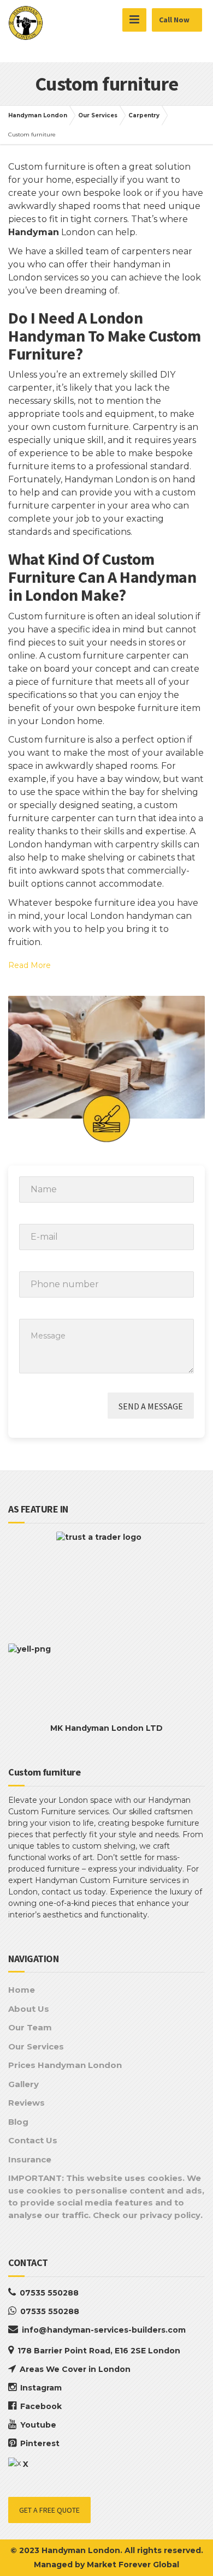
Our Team (30, 2027)
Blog (18, 2122)
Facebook (41, 2406)
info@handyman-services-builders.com (104, 2330)
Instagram (41, 2388)
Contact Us (33, 2140)
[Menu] (134, 20)
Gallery (23, 2084)
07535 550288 (49, 2293)
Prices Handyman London (65, 2065)
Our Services (36, 2046)
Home (22, 1990)
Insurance (30, 2159)
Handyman (34, 232)
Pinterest (40, 2443)
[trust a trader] (106, 1582)
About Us (29, 2009)
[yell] (106, 1678)
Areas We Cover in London (75, 2369)
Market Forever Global (133, 2565)
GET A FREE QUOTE (49, 2510)
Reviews (26, 2103)
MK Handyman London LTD (106, 1728)
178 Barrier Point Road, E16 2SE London (99, 2351)
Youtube (38, 2425)
